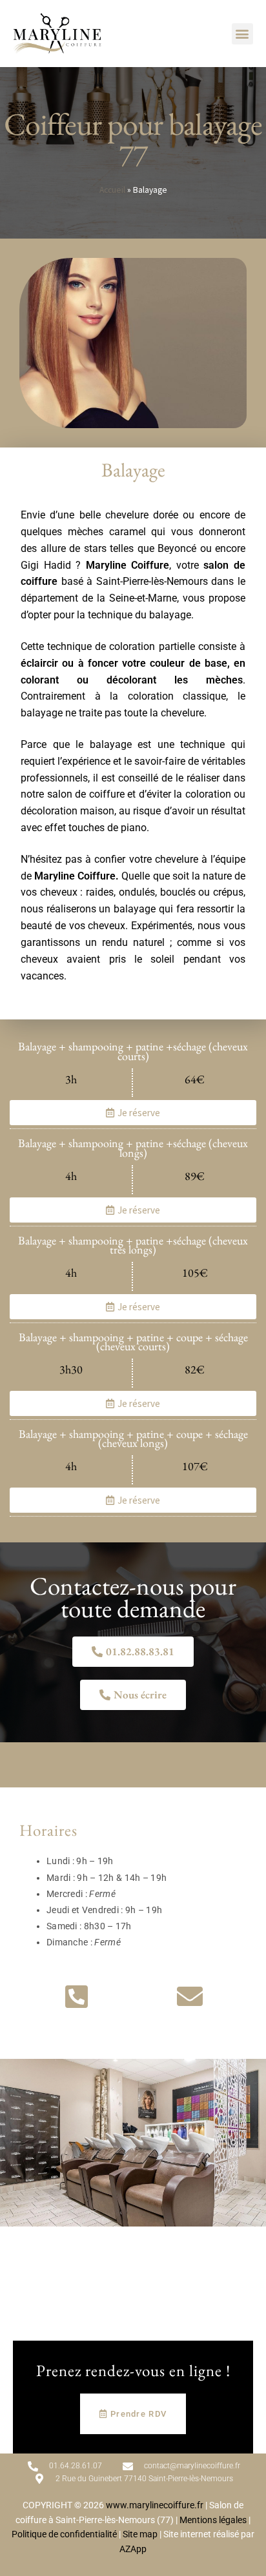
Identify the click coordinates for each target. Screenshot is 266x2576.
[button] (242, 34)
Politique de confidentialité (64, 2534)
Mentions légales (213, 2520)
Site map (140, 2534)
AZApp (133, 2549)
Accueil (112, 190)
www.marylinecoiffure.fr (155, 2505)
